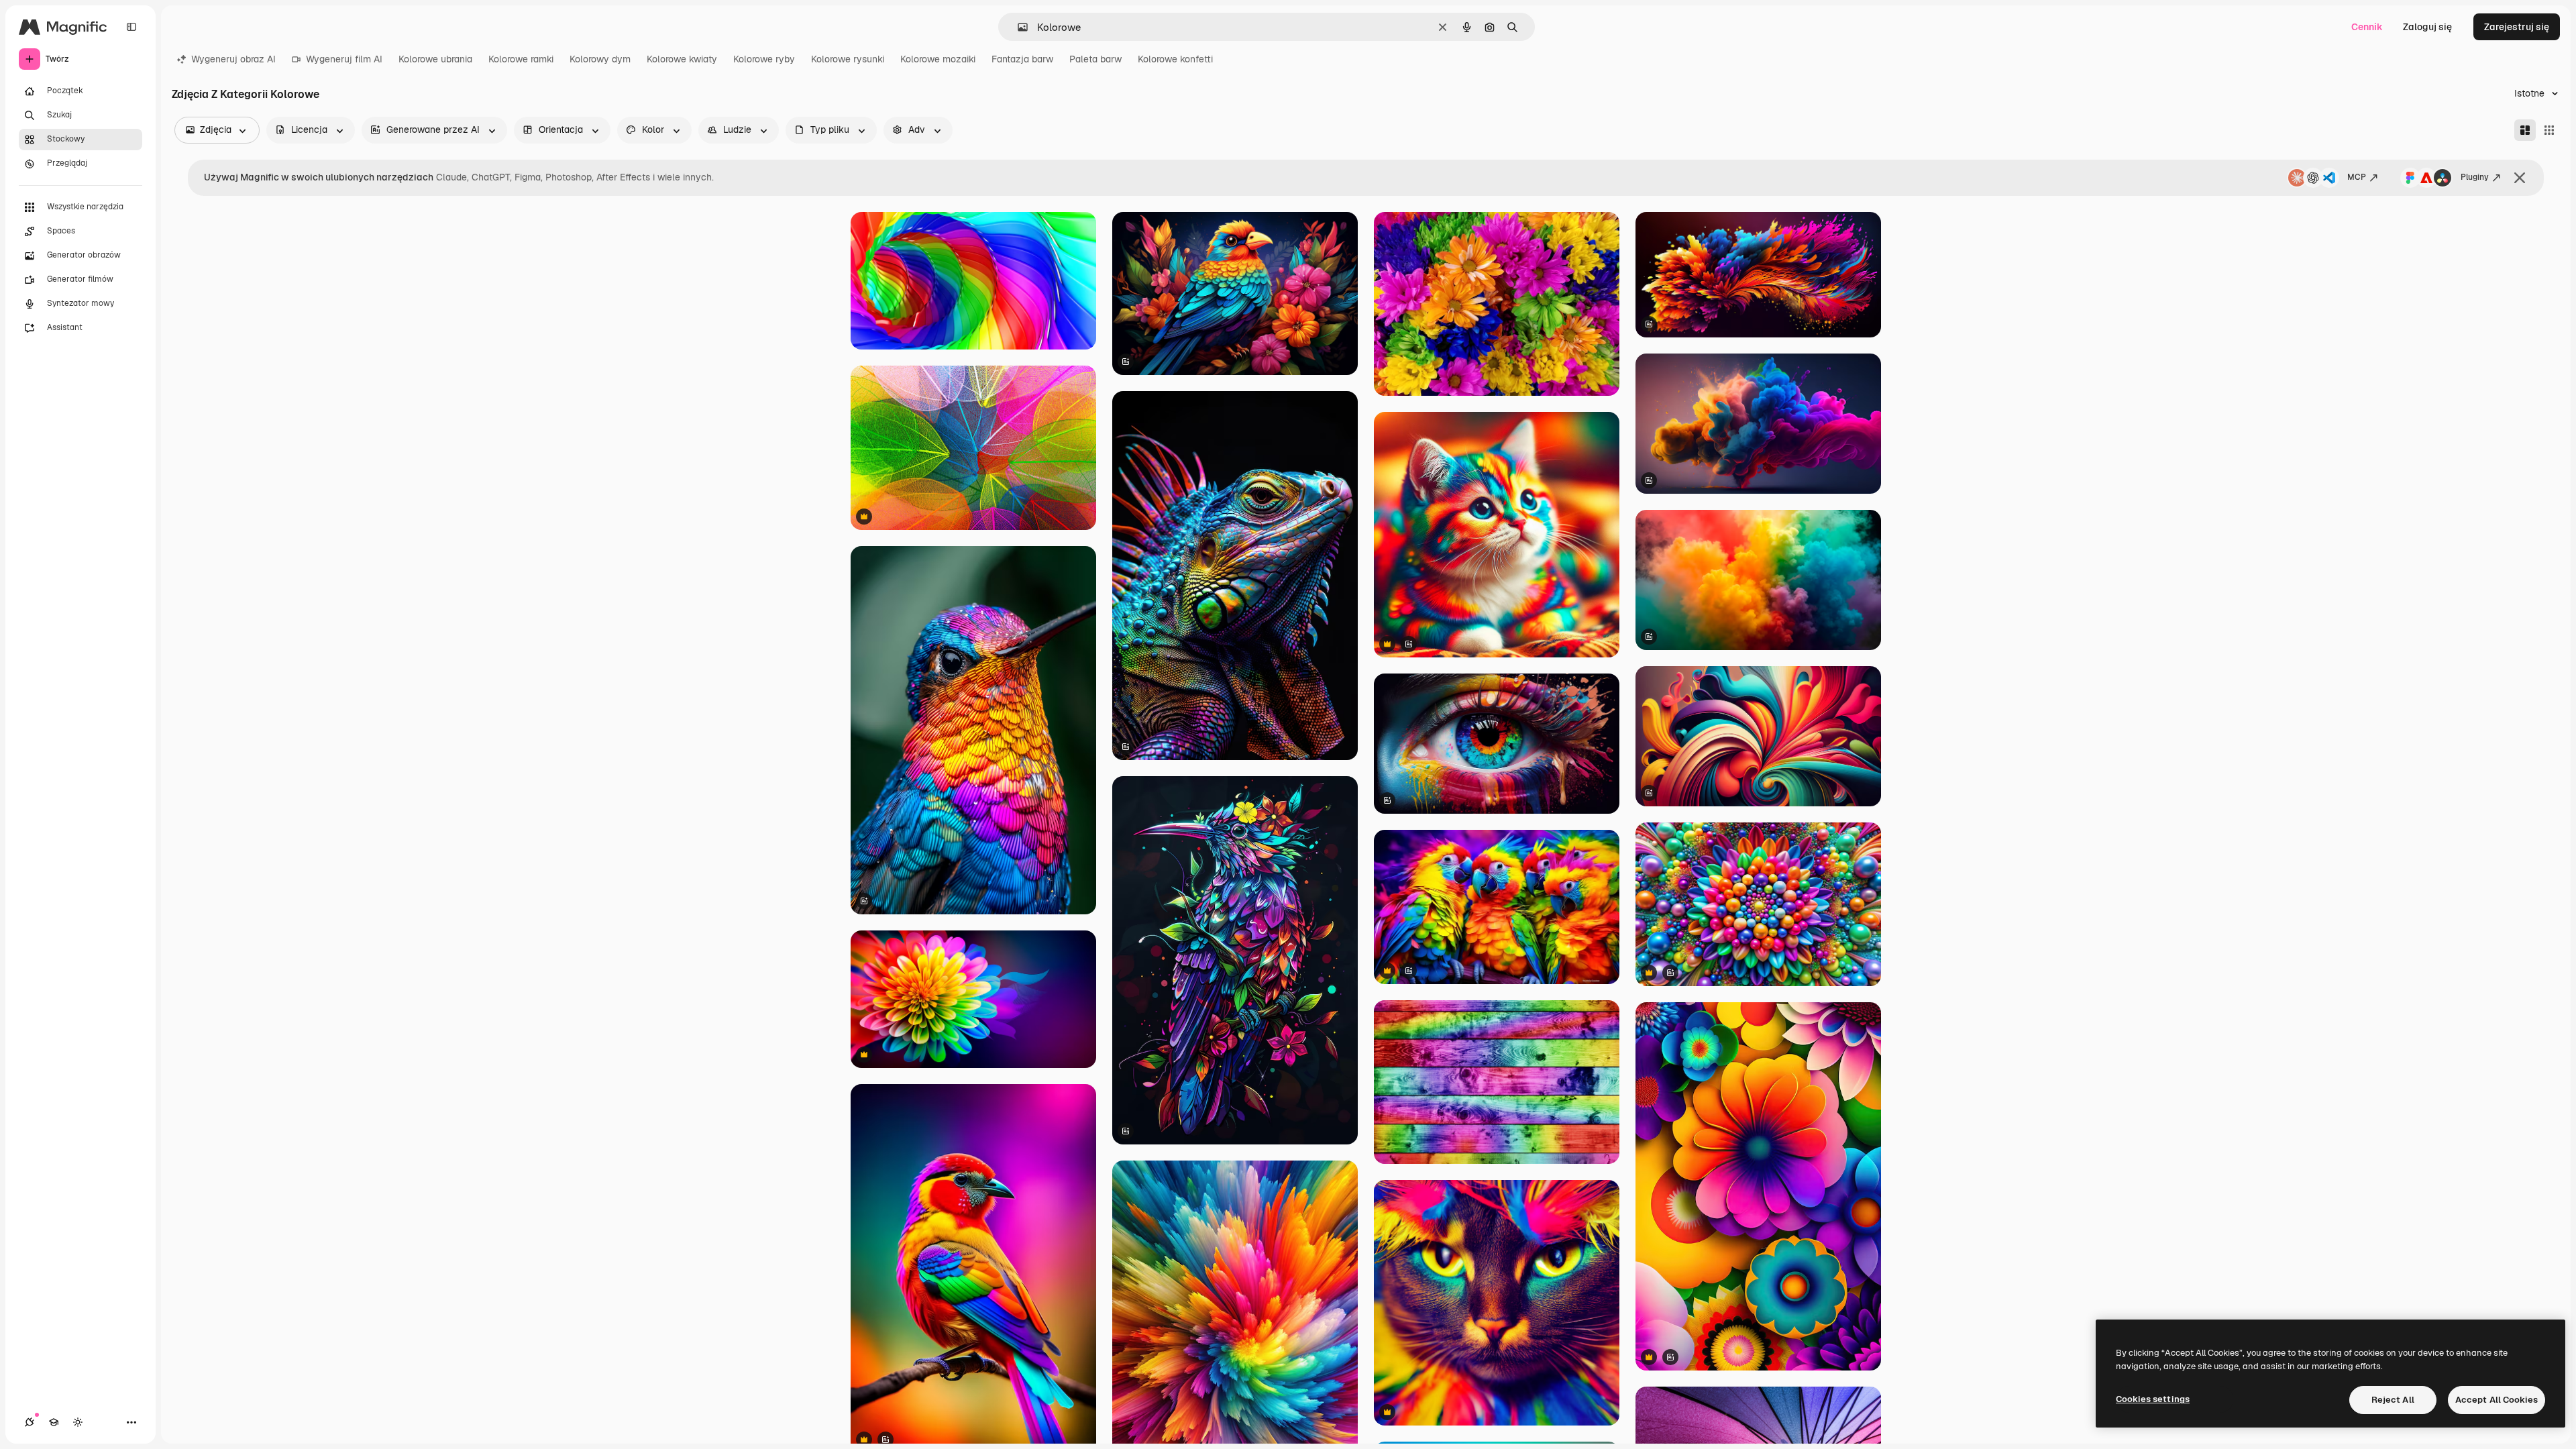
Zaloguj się (2427, 27)
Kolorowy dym (600, 59)
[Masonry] (2525, 130)
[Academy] (54, 1422)
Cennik (2367, 27)
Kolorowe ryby (764, 59)
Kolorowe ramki (521, 59)
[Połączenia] (30, 1422)
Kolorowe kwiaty (682, 59)
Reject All (2393, 1400)
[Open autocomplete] (1017, 27)
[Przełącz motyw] (78, 1422)
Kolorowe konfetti (1175, 59)
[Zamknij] (2520, 178)
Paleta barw (1095, 59)
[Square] (2549, 130)
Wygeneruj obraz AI (233, 59)
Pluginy (2475, 177)
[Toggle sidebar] (131, 27)
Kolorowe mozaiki (938, 59)
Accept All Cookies (2497, 1400)
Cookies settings (2153, 1399)
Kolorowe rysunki (848, 59)
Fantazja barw (1022, 59)
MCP (2357, 177)
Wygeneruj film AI (344, 59)
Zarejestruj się (2517, 27)
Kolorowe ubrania (435, 59)
